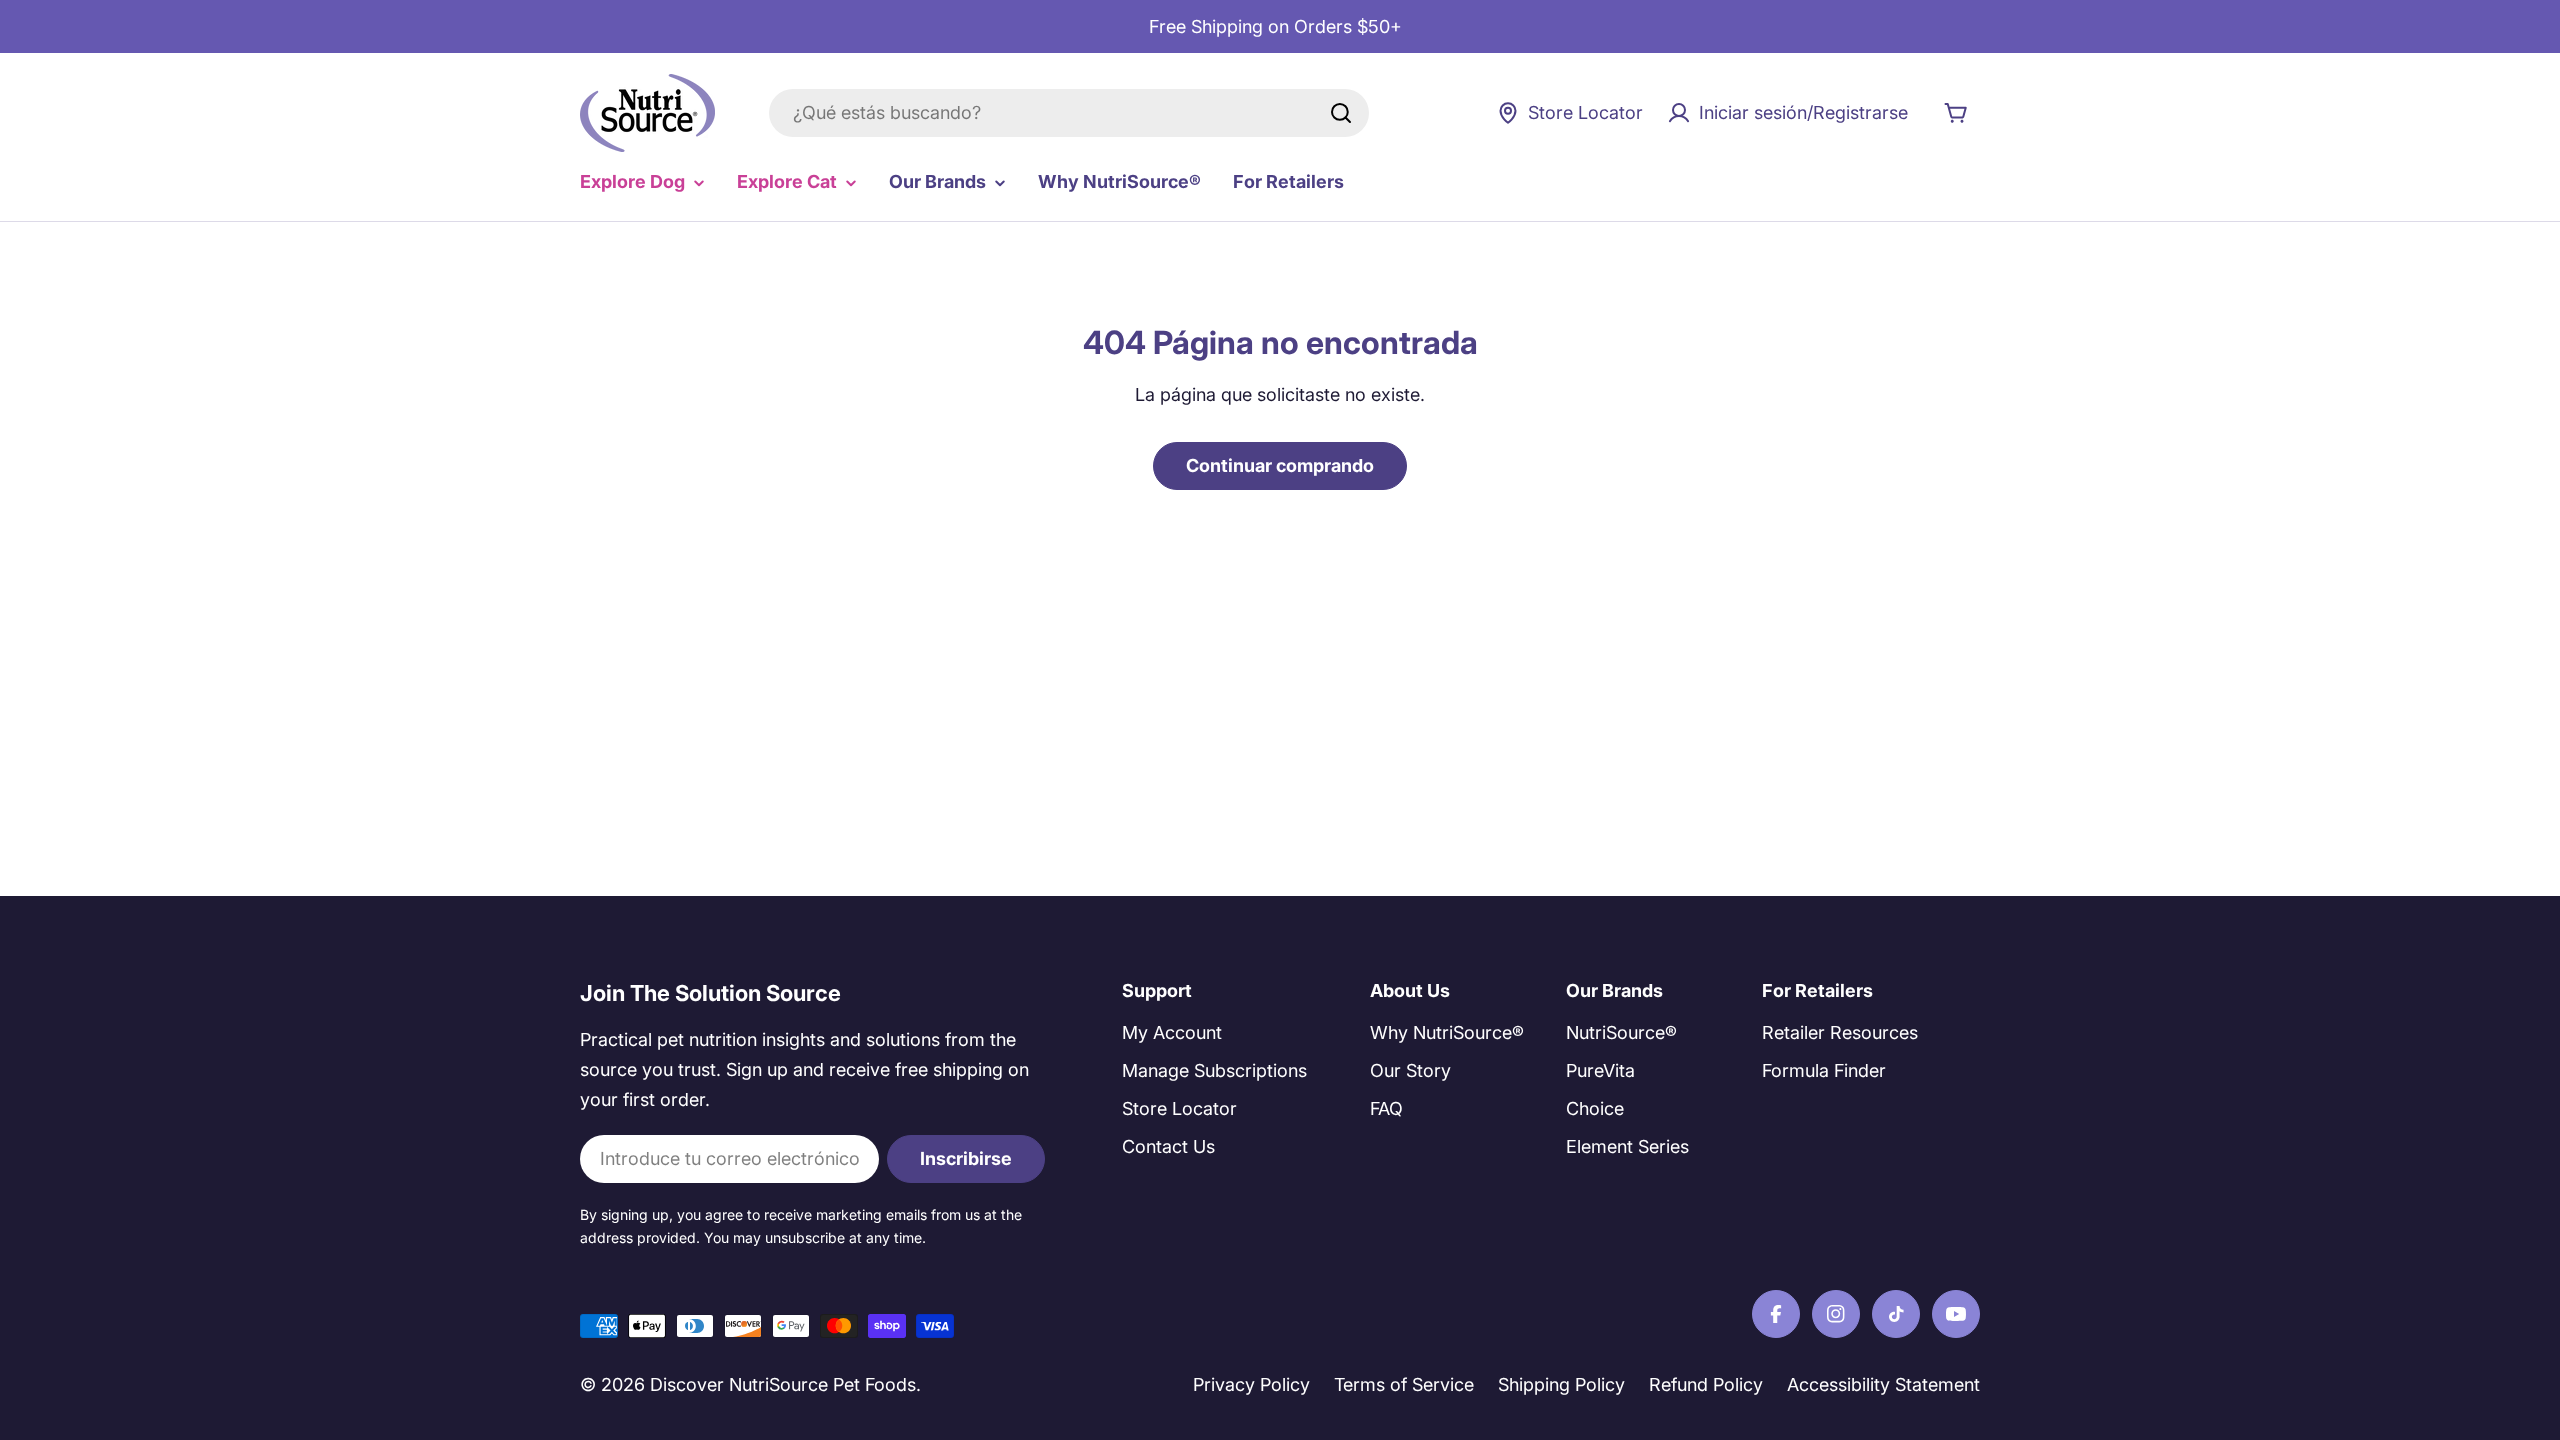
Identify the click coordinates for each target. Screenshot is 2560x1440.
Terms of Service (1404, 1384)
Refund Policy (1706, 1384)
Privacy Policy (1251, 1384)
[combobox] (1069, 113)
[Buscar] (1341, 113)
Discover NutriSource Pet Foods (783, 1384)
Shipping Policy (1561, 1384)
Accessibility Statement (1883, 1384)
